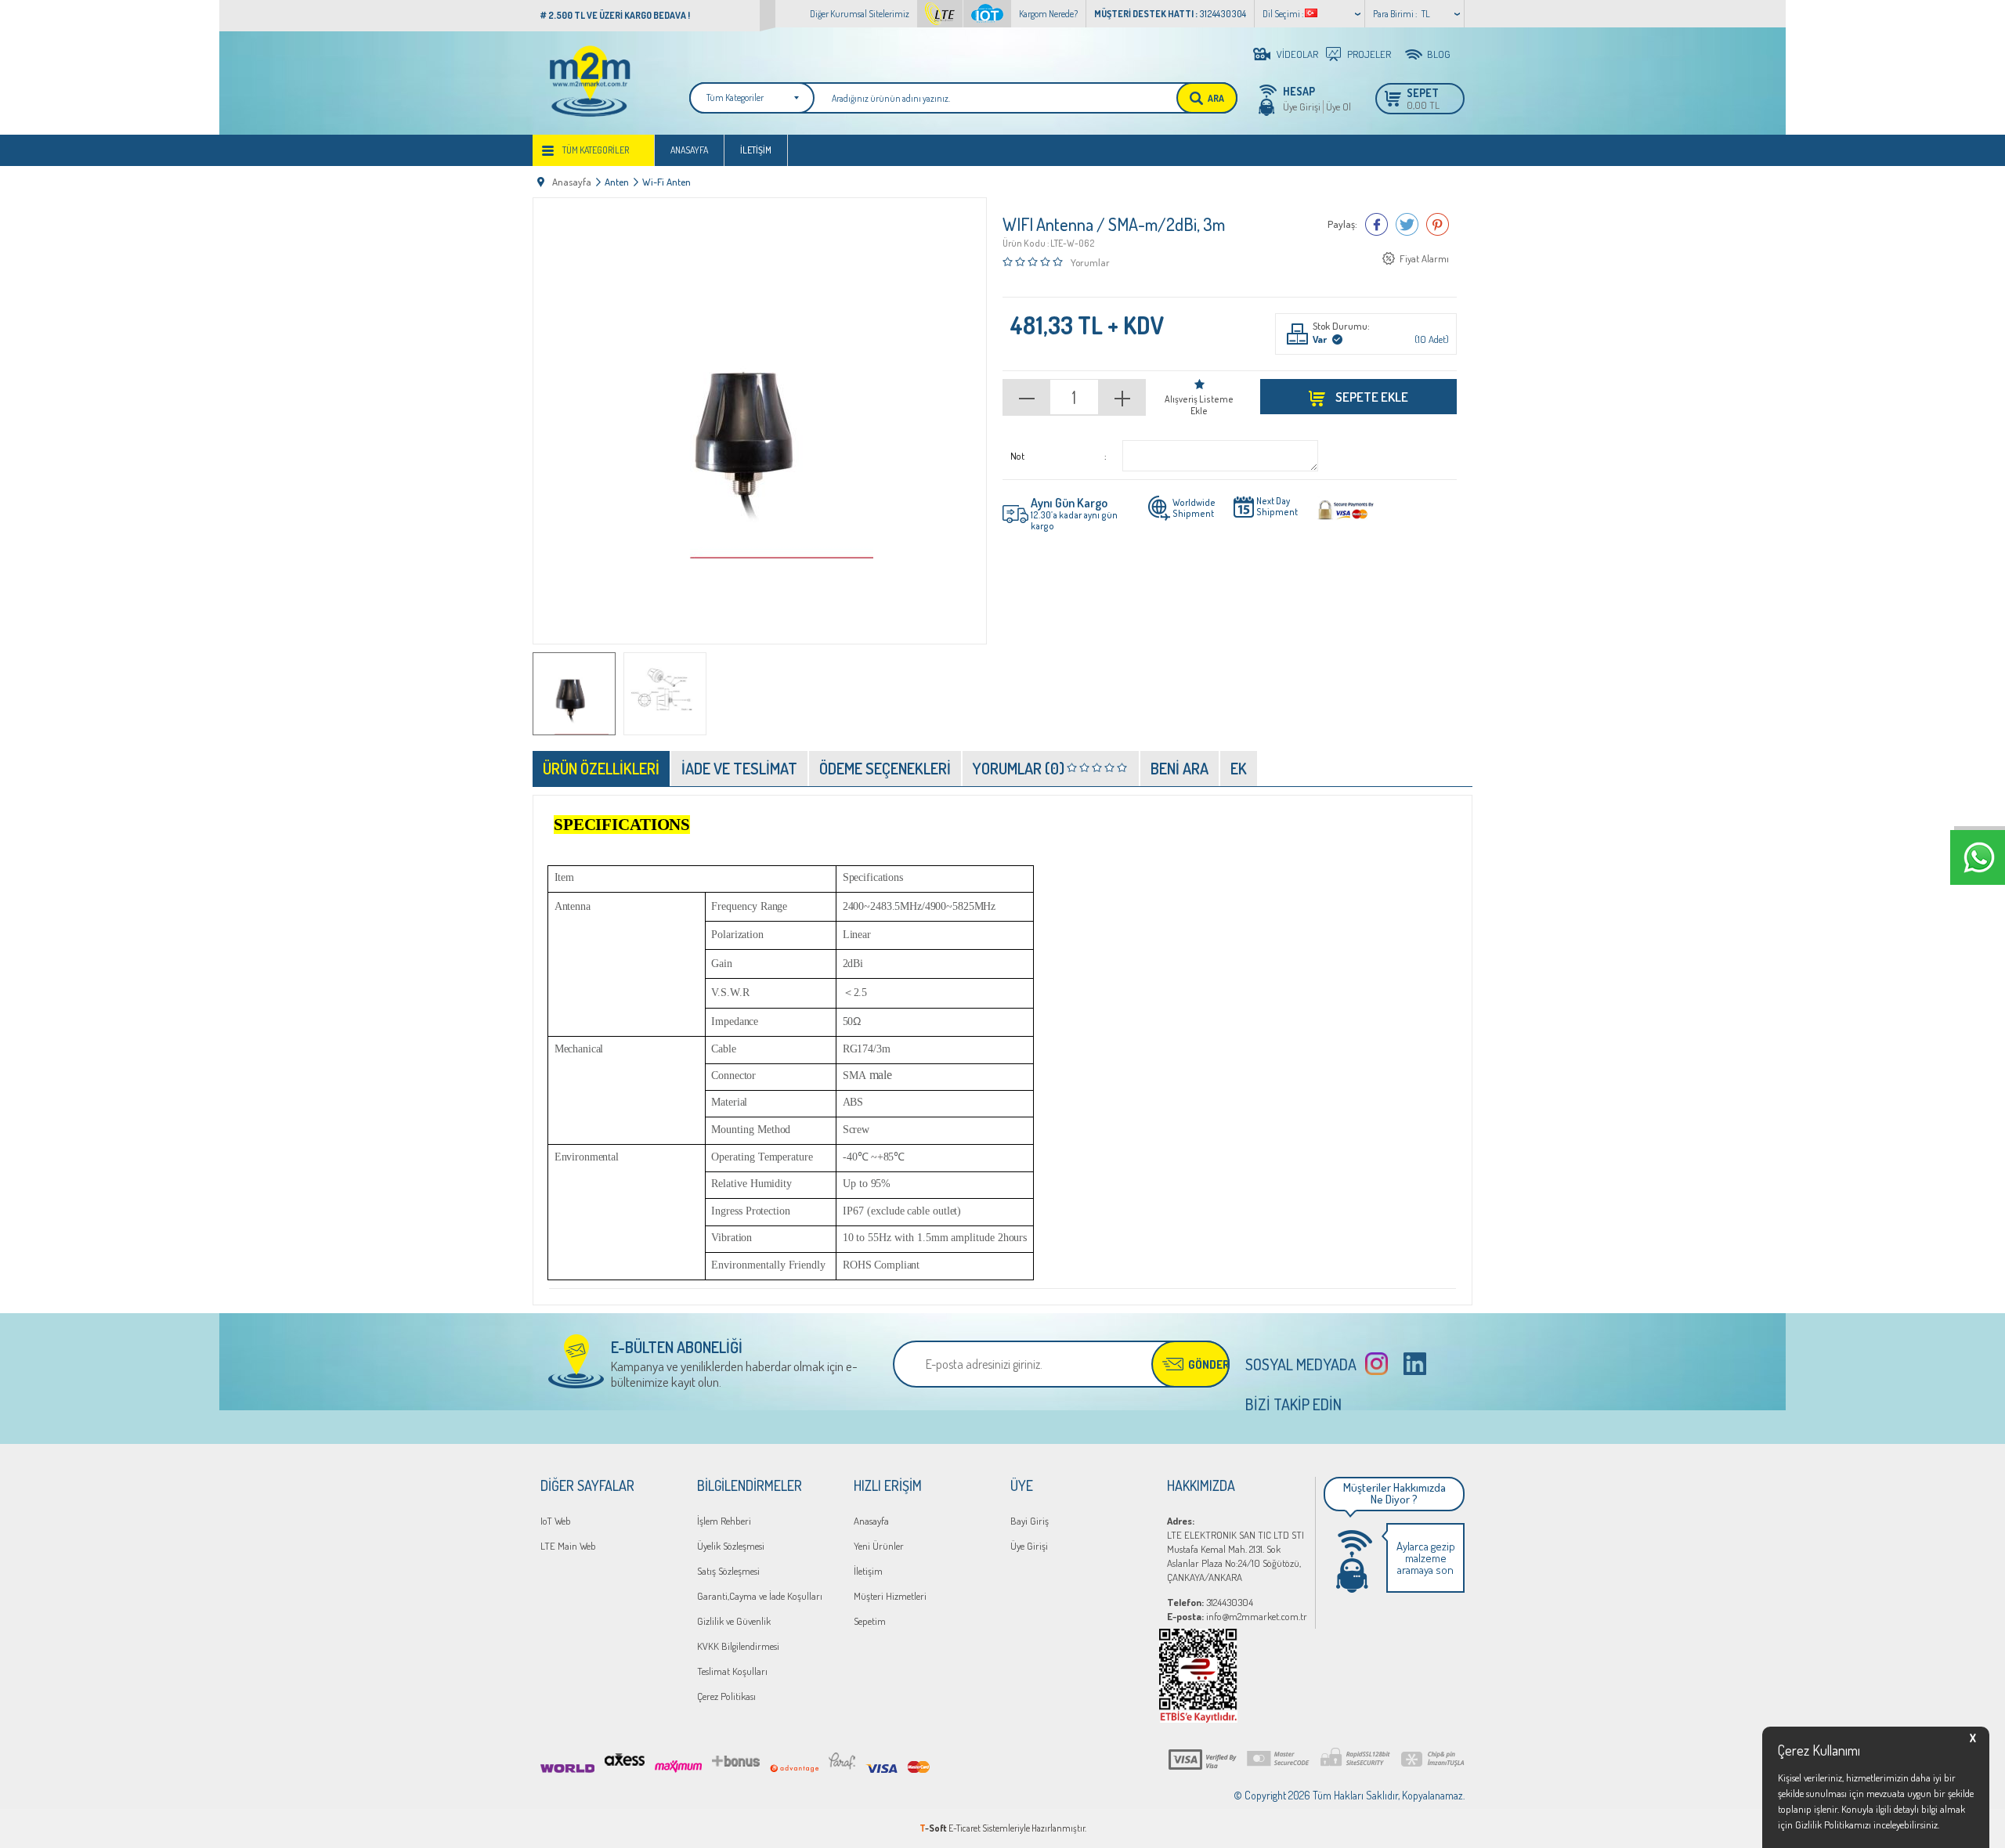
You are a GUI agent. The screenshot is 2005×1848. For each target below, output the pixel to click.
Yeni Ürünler (879, 1546)
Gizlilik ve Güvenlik (734, 1621)
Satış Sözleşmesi (728, 1571)
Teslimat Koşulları (732, 1671)
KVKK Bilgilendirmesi (738, 1646)
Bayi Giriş (1030, 1521)
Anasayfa (689, 150)
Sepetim (870, 1621)
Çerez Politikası (726, 1696)
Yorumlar (1090, 262)
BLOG (1439, 54)
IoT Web (556, 1521)
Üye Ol (1338, 106)
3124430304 (1210, 1602)
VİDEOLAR (1297, 54)
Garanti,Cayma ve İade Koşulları (760, 1596)
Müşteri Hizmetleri (890, 1596)
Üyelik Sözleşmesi (731, 1546)
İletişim (756, 150)
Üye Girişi (1302, 106)
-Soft (934, 1828)
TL (1426, 14)
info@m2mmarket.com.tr (1237, 1616)
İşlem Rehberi (724, 1521)
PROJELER (1369, 54)
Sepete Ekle (1371, 397)
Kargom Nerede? (1048, 14)
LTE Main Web (568, 1546)
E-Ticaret (965, 1828)
